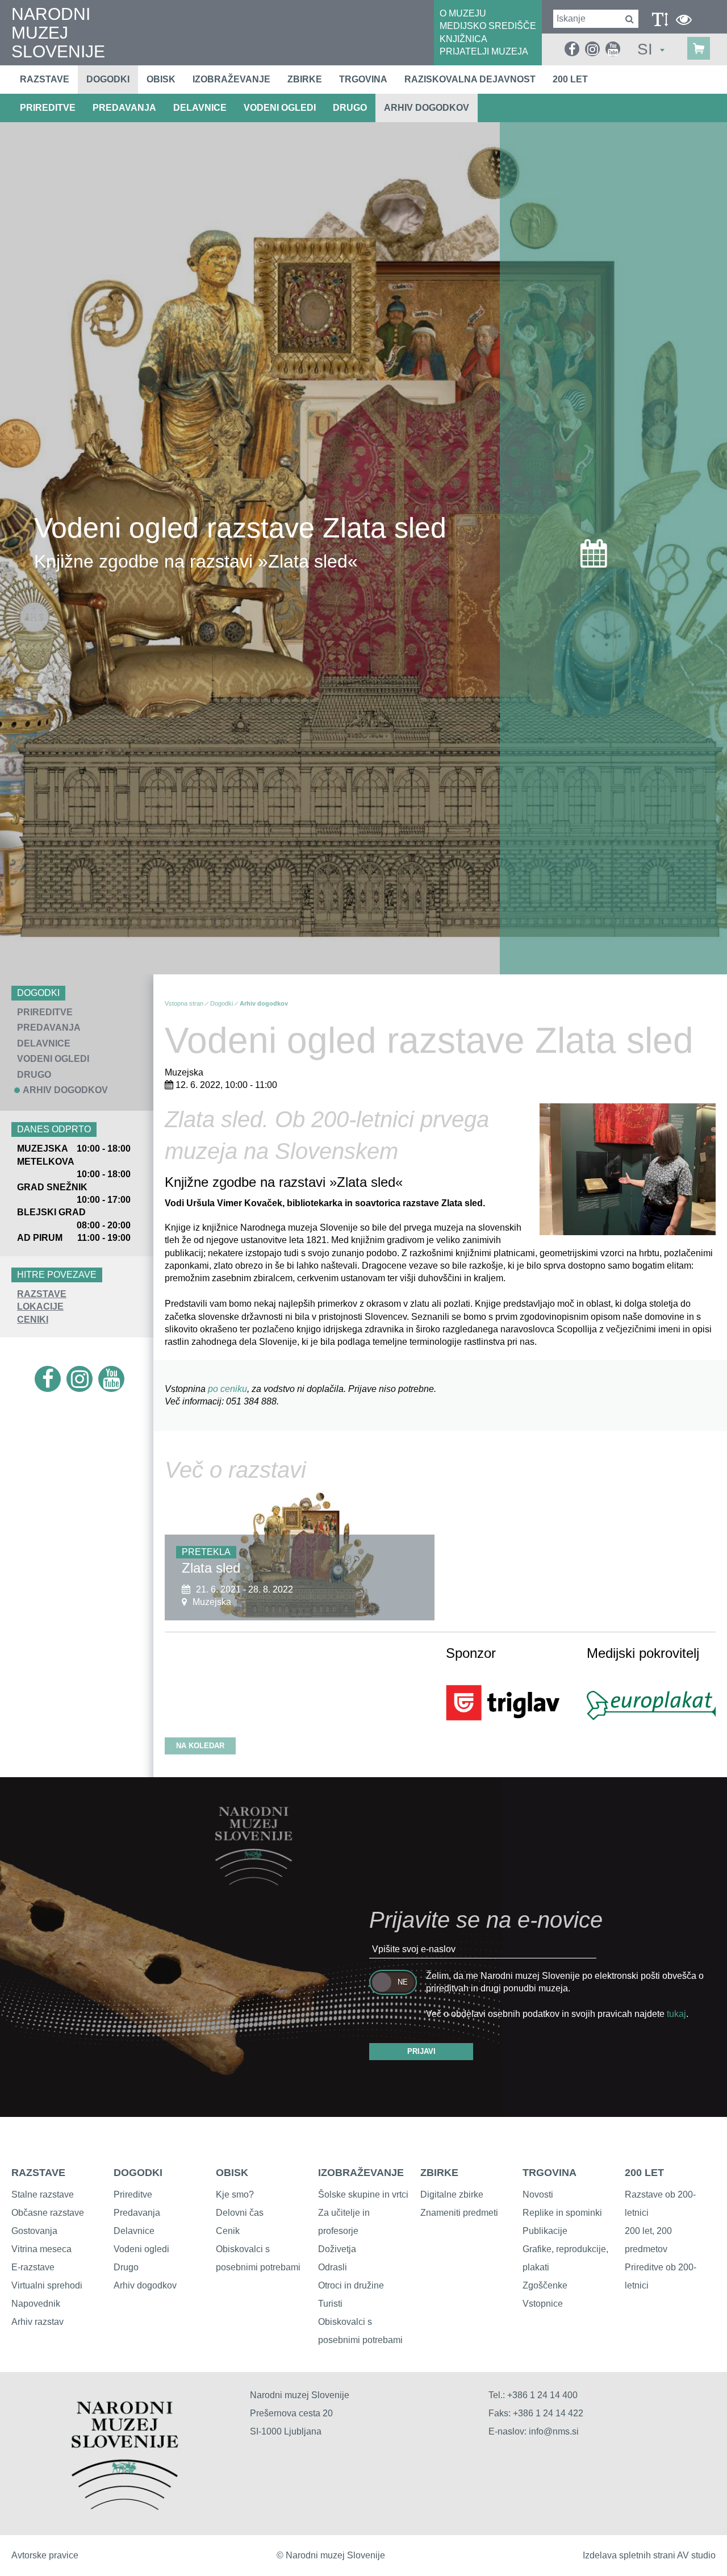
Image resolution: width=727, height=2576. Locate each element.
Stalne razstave (43, 2194)
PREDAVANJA (124, 108)
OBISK (232, 2173)
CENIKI (33, 1320)
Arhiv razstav (37, 2322)
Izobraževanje (231, 79)
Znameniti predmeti (459, 2213)
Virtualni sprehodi (47, 2285)
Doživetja (337, 2249)
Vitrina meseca (41, 2249)
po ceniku (227, 1389)
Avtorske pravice (45, 2555)
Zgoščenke (545, 2285)
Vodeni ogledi (141, 2249)
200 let (570, 79)
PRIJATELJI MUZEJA (484, 51)
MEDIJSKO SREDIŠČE (488, 26)
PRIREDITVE (48, 108)
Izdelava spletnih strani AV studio (649, 2555)
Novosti (538, 2194)
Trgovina (363, 79)
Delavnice (134, 2231)
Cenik (228, 2231)
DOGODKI (138, 2173)
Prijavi (421, 2051)
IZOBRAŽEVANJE (361, 2173)
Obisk (161, 79)
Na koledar (200, 1746)
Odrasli (333, 2267)
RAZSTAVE (42, 1294)
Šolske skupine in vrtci (363, 2194)
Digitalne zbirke (452, 2194)
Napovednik (36, 2304)
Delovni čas (240, 2213)
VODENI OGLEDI (280, 108)
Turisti (330, 2304)
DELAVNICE (200, 108)
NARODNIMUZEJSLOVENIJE (58, 33)
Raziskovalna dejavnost (470, 79)
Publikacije (545, 2231)
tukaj (676, 2014)
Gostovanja (34, 2231)
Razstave (45, 79)
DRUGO (350, 108)
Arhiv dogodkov (427, 108)
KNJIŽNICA (463, 39)
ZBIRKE (439, 2173)
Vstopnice (543, 2304)
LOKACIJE (40, 1306)
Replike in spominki (562, 2213)
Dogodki (108, 79)
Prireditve (133, 2194)
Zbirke (305, 79)
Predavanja (137, 2213)
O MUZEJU (463, 13)
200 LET (644, 2173)
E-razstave (33, 2267)
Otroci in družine (351, 2285)
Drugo (126, 2267)
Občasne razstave (48, 2213)
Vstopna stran (184, 1003)
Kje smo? (235, 2194)
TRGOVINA (550, 2173)
